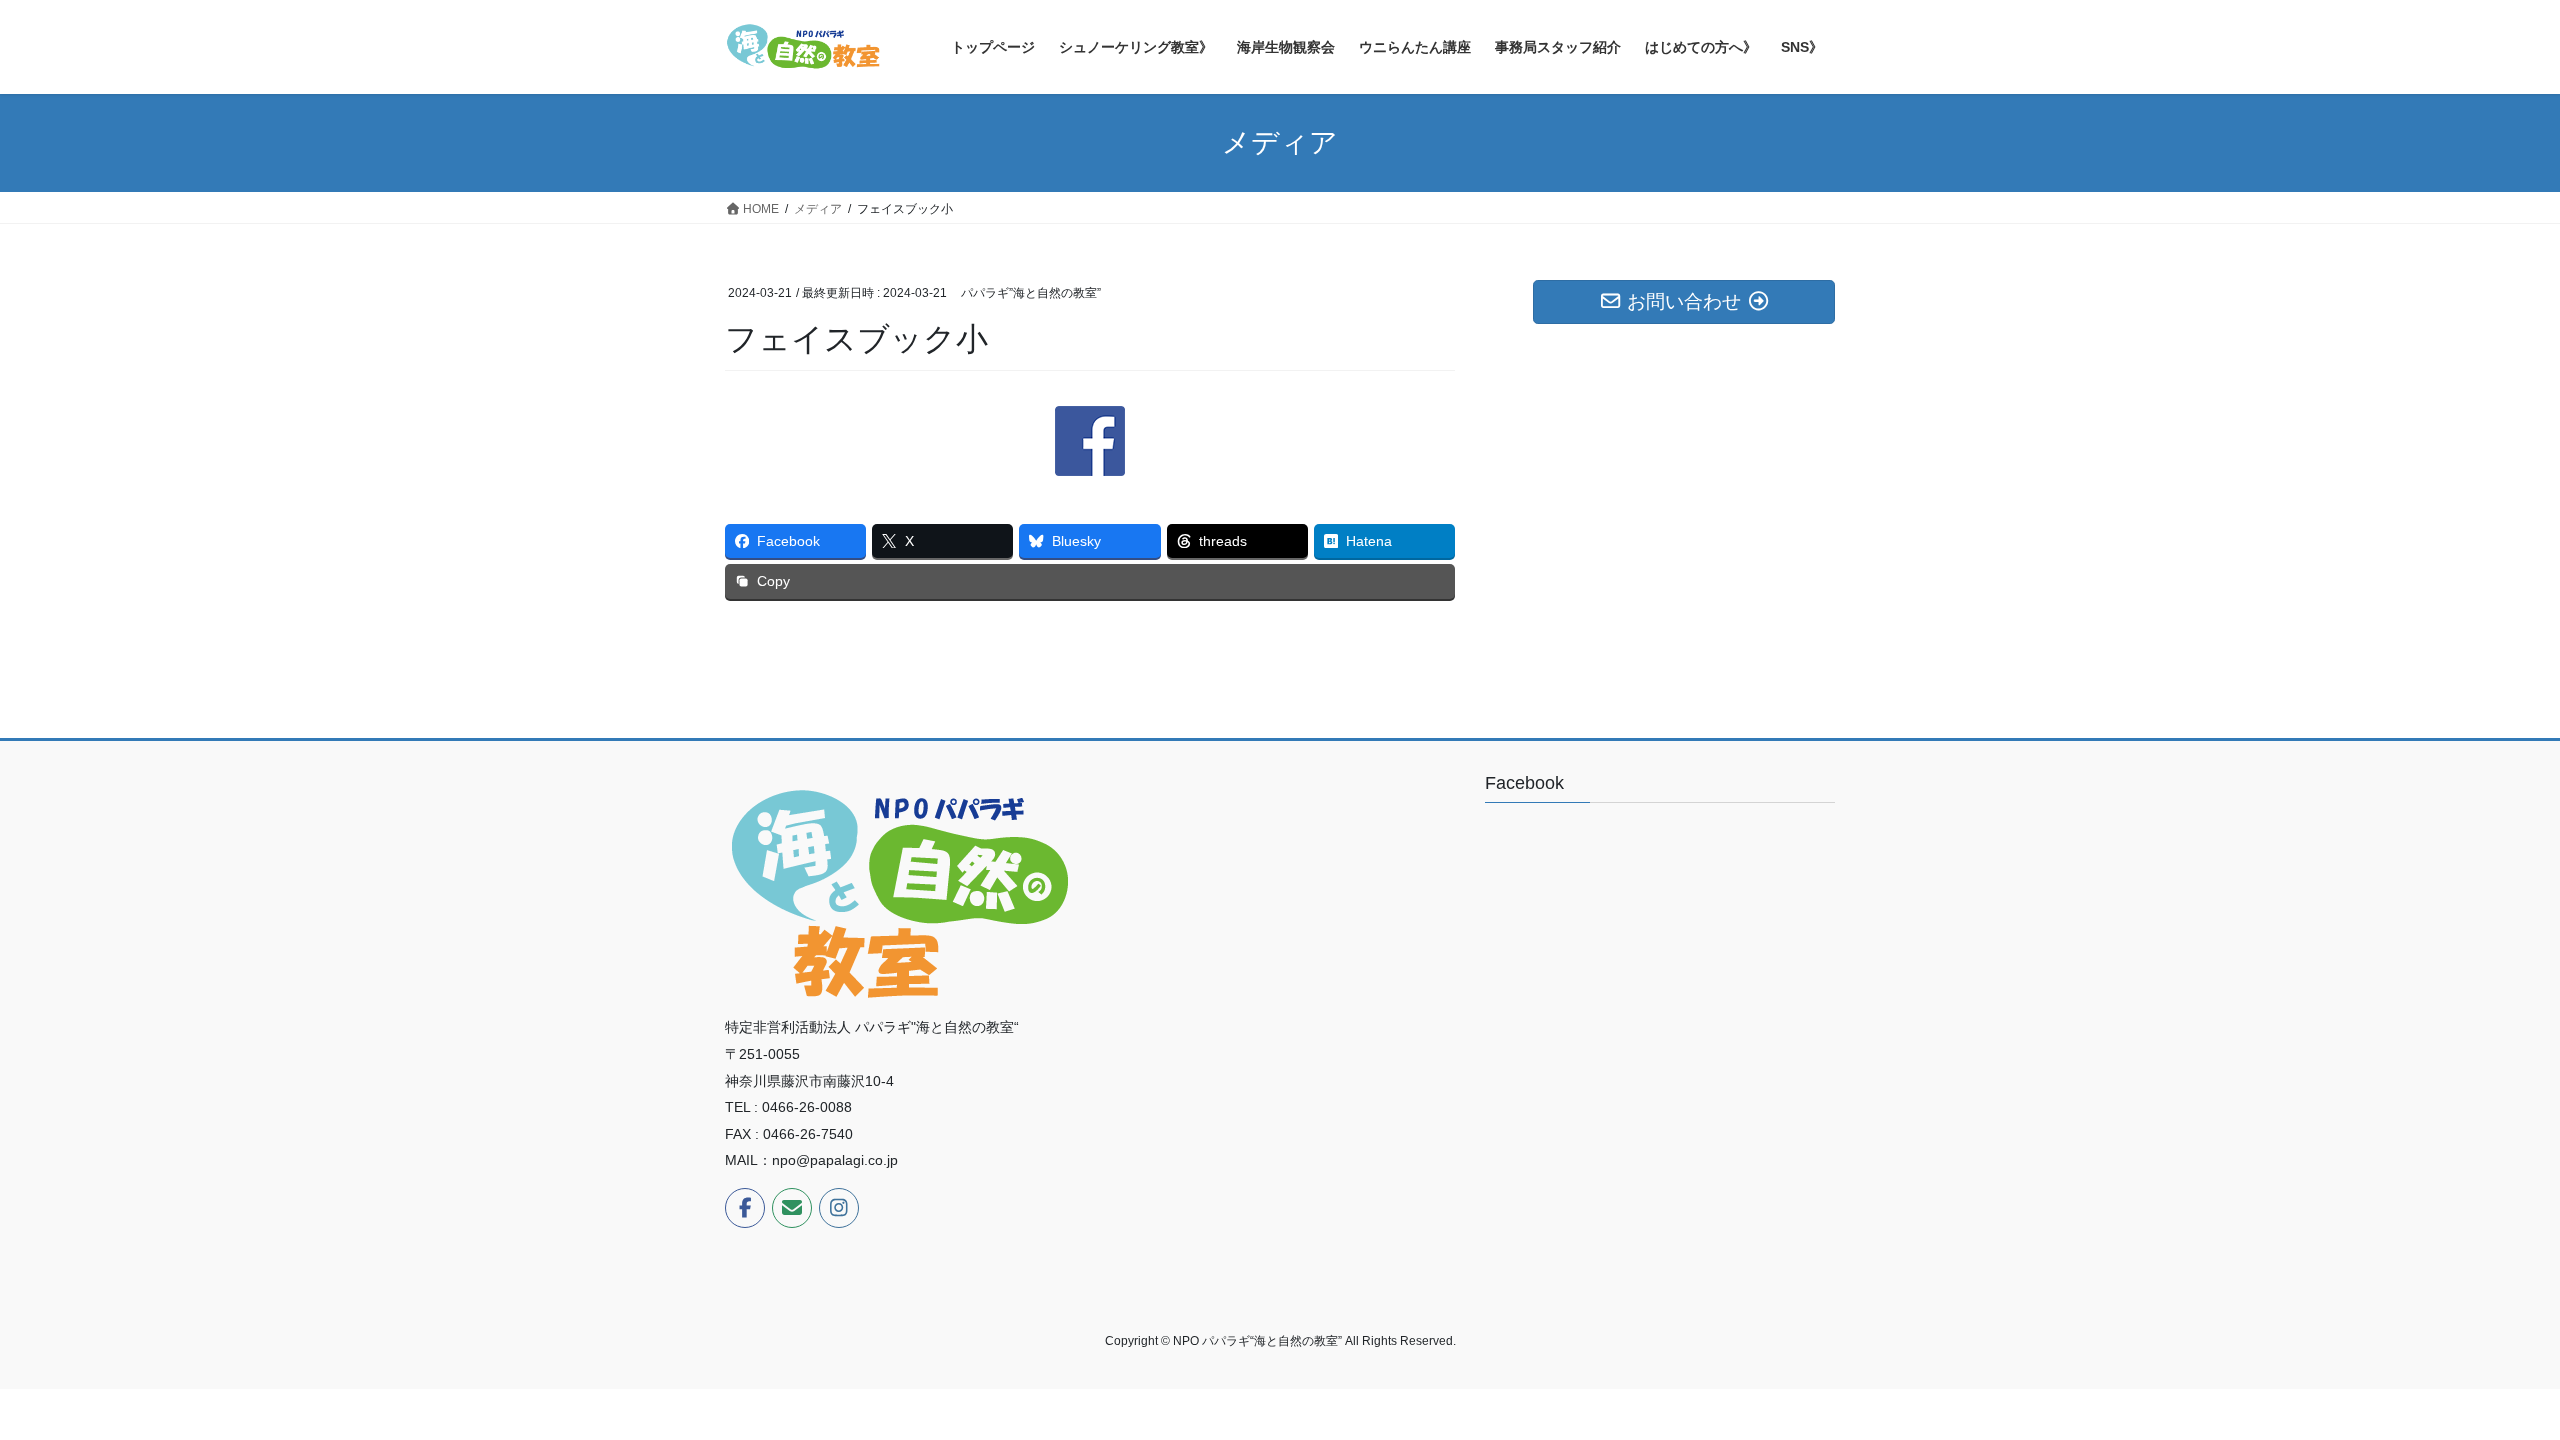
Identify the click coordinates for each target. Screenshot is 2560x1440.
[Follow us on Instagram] (839, 1208)
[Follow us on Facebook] (745, 1208)
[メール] (792, 1208)
